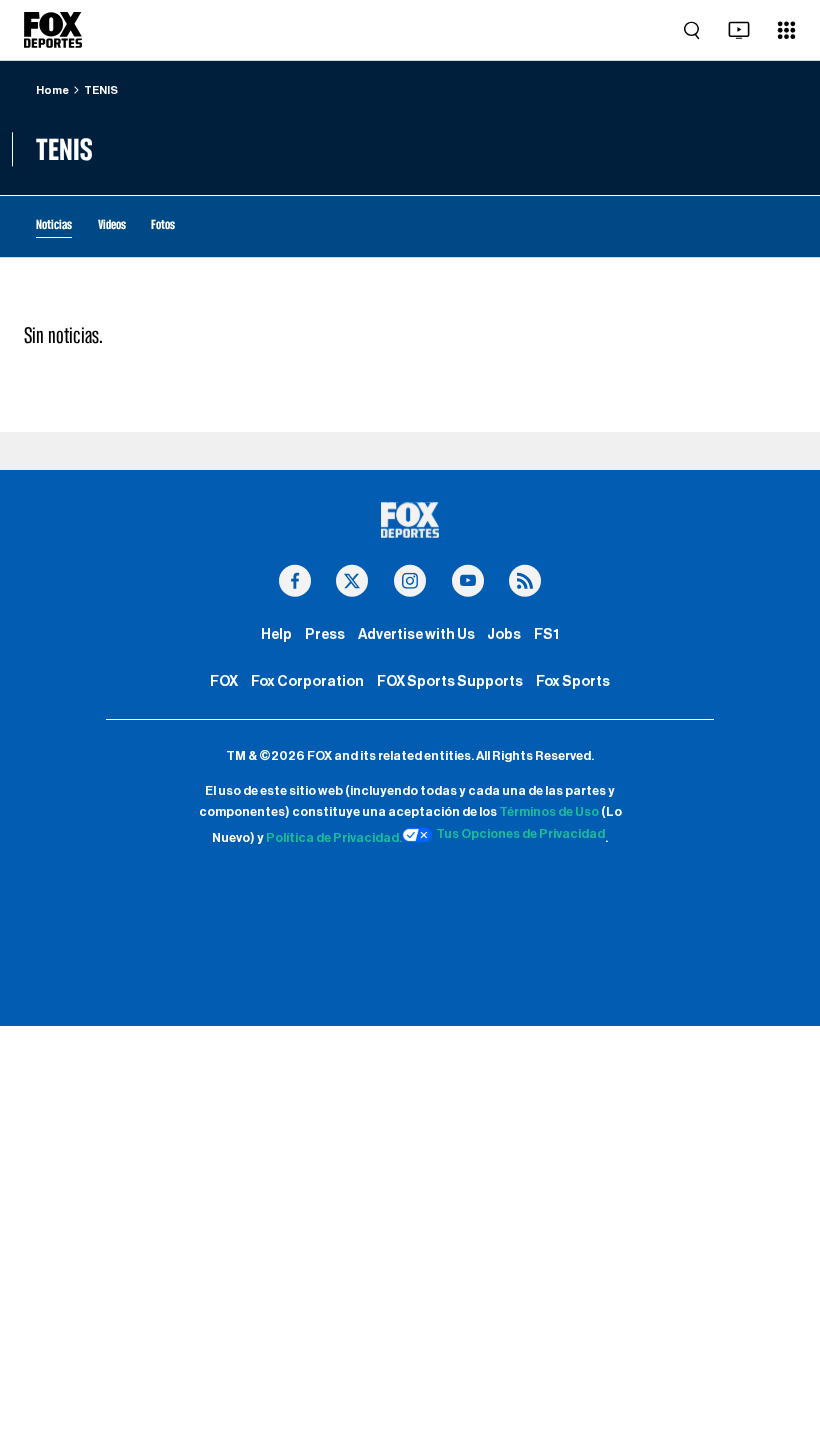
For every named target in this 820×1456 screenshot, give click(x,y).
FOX (224, 681)
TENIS (101, 90)
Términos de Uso (549, 812)
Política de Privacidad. (334, 838)
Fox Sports (573, 681)
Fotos (163, 224)
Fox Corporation (307, 681)
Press (325, 634)
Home (52, 90)
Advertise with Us (416, 634)
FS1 (546, 634)
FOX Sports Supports (450, 681)
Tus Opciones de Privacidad (520, 834)
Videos (112, 224)
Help (276, 634)
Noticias (54, 224)
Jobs (504, 634)
